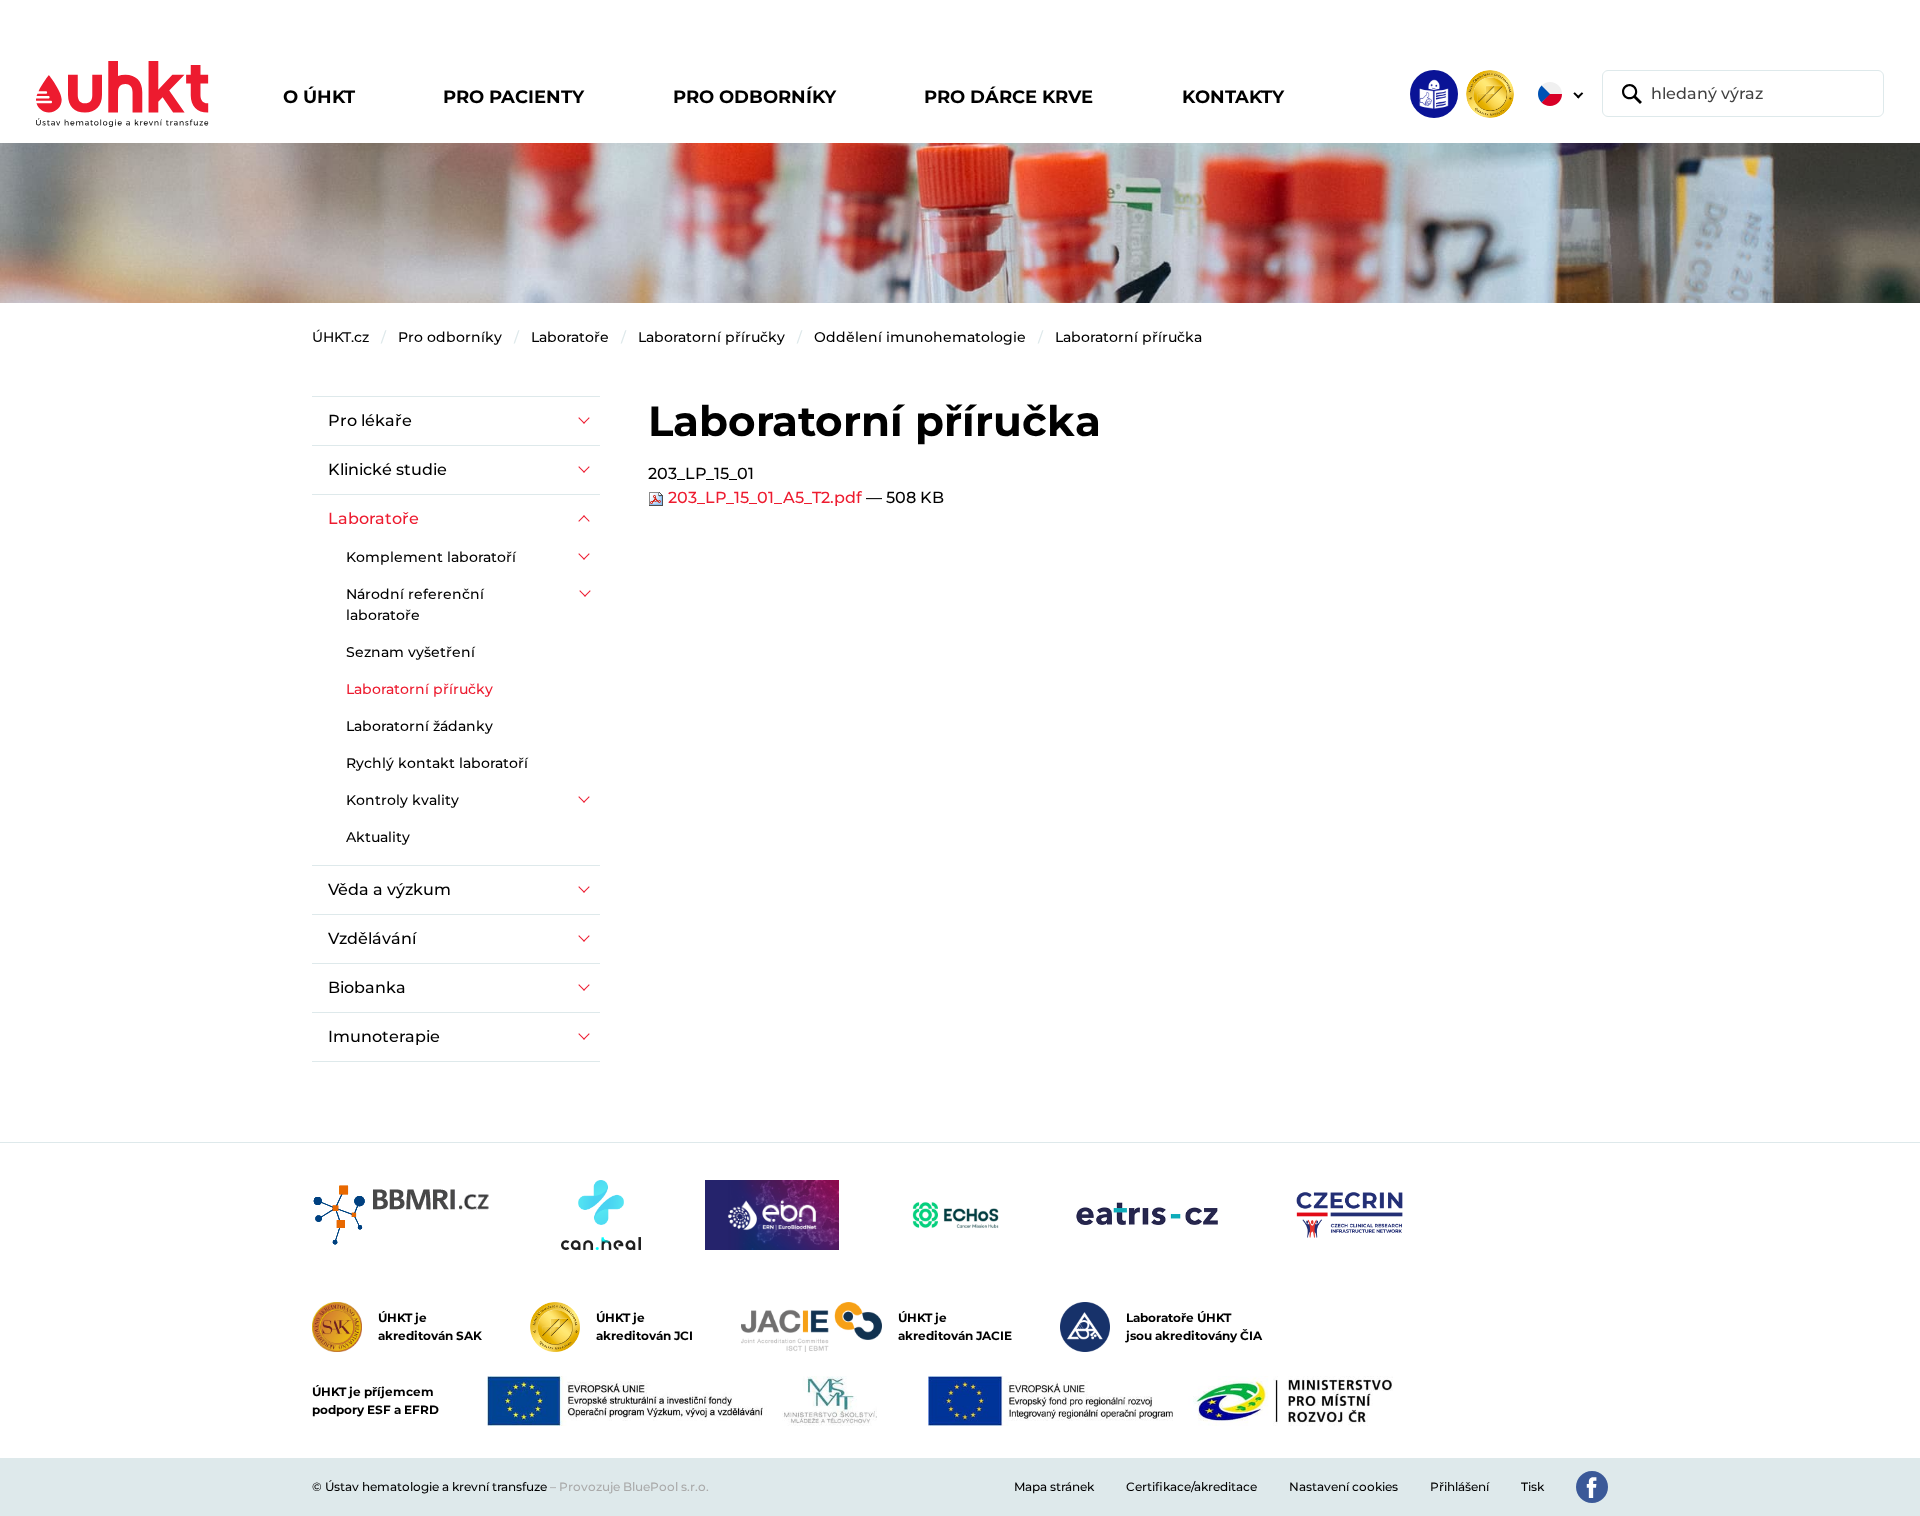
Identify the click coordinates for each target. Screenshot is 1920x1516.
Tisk (1532, 1486)
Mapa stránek (1054, 1486)
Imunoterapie (384, 1036)
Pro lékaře (370, 420)
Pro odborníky (450, 337)
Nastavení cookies (1343, 1486)
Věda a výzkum (389, 889)
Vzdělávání (372, 938)
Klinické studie (387, 469)
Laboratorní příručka (1128, 337)
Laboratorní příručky (711, 337)
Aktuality (378, 837)
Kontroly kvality (402, 800)
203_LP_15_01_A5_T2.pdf (765, 497)
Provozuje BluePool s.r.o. (634, 1486)
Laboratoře (570, 337)
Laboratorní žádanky (419, 726)
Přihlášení (1459, 1486)
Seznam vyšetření (410, 652)
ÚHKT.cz (340, 337)
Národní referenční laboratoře (415, 604)
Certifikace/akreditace (1191, 1486)
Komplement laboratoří (431, 557)
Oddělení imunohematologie (920, 337)
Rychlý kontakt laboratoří (437, 763)
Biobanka (367, 987)
